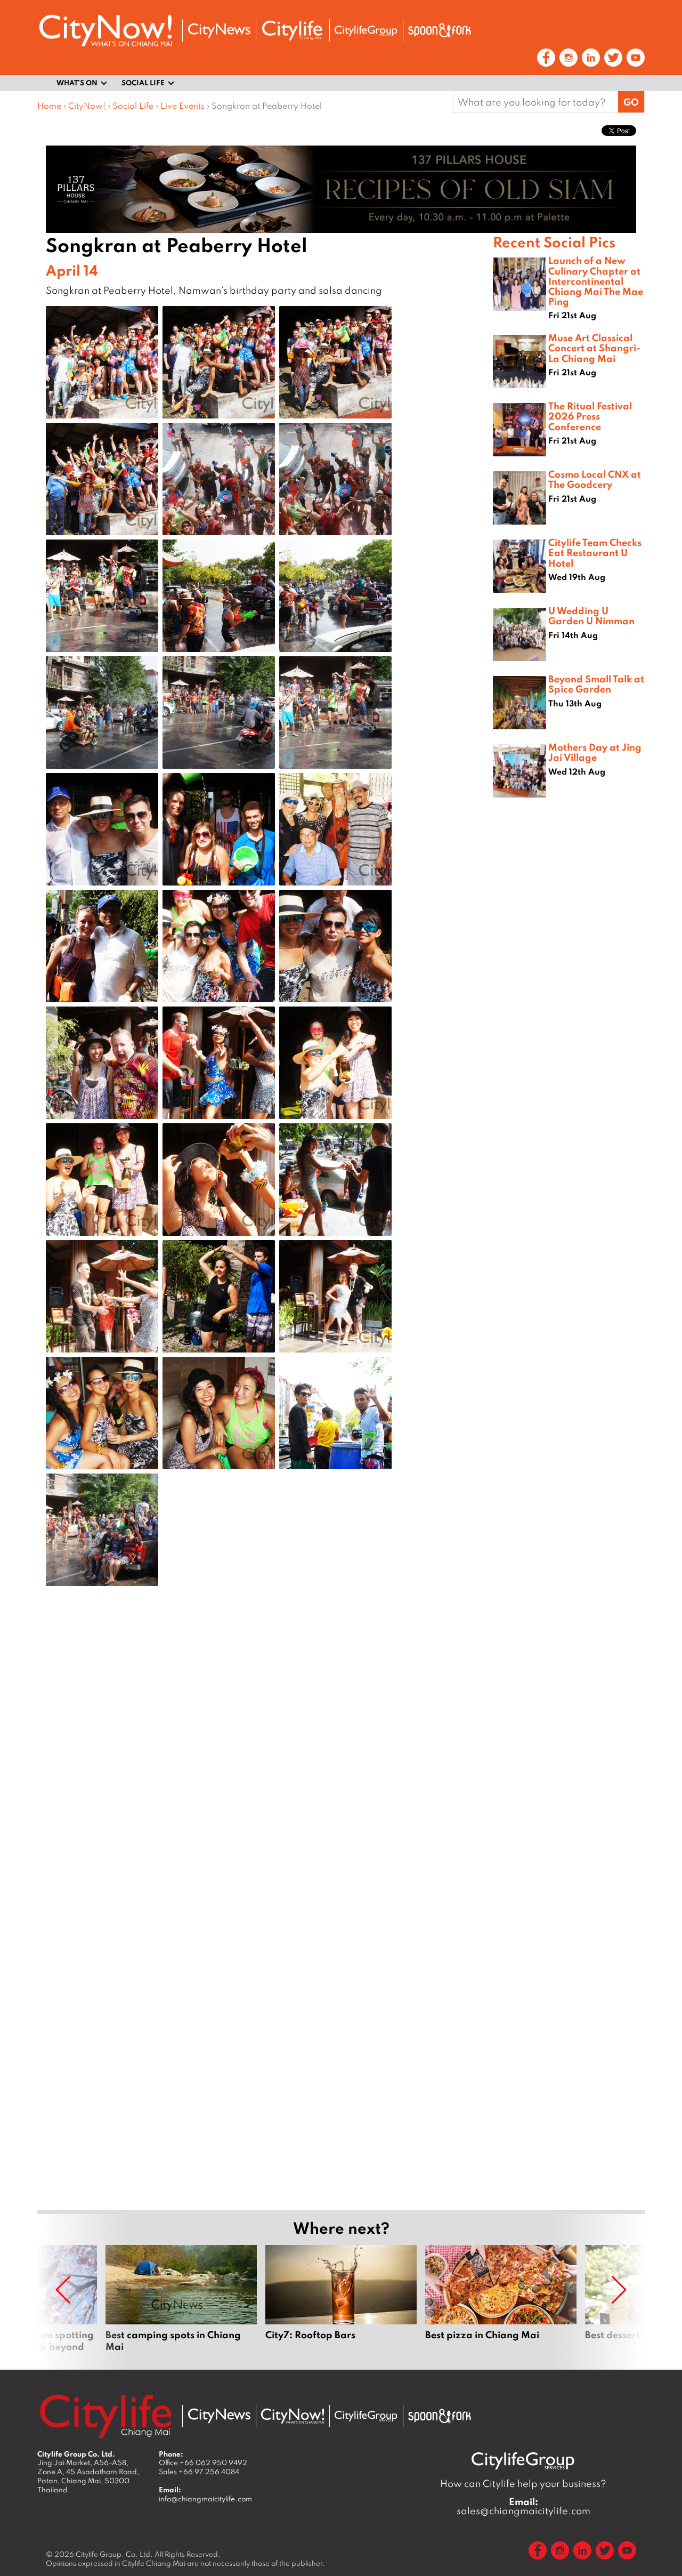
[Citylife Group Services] (366, 31)
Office (203, 2462)
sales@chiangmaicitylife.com (523, 2506)
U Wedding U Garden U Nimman (591, 615)
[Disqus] (265, 1765)
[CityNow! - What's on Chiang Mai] (105, 31)
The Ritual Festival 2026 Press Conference (590, 416)
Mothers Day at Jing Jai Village (595, 752)
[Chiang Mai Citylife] (293, 30)
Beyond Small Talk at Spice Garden (596, 684)
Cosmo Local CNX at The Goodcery (595, 479)
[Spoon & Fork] (440, 30)
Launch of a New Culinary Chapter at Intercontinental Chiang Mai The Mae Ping (596, 281)
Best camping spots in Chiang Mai (181, 2299)
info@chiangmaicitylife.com (205, 2499)
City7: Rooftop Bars (341, 2299)
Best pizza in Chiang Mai (501, 2299)
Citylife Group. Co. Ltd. (114, 2554)
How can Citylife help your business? (523, 2484)
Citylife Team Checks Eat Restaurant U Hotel (595, 552)
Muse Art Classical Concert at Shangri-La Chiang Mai (594, 348)
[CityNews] (219, 31)
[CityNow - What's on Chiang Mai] (293, 2416)
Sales (199, 2472)
